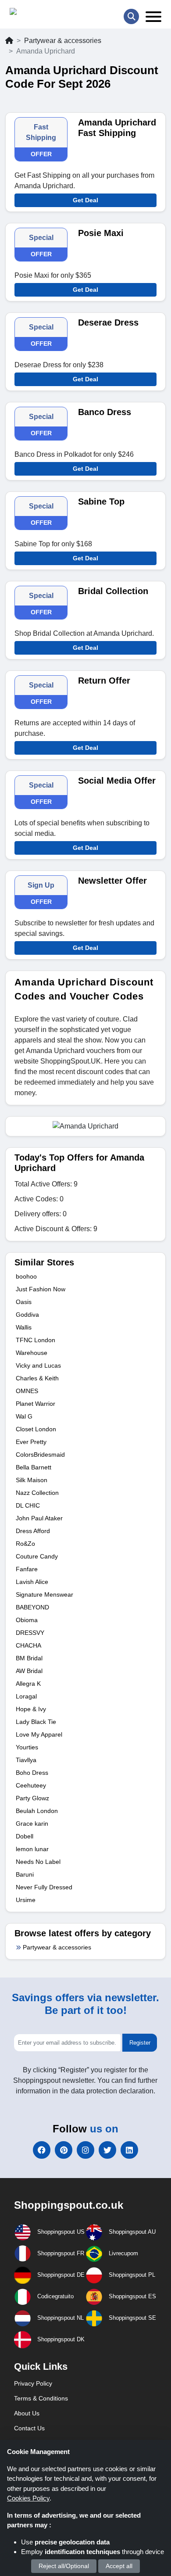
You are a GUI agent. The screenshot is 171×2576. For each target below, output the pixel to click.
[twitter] (107, 2150)
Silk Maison (32, 1480)
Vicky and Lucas (38, 1365)
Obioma (27, 1620)
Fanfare (27, 1569)
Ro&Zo (25, 1544)
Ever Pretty (31, 1442)
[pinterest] (64, 2150)
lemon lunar (32, 1849)
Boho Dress (32, 1773)
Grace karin (32, 1824)
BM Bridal (29, 1658)
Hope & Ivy (31, 1709)
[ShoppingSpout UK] (43, 13)
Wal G (24, 1416)
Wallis (24, 1327)
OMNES (27, 1391)
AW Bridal (29, 1671)
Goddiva (27, 1315)
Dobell (25, 1836)
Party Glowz (32, 1798)
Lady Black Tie (36, 1722)
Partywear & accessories (63, 41)
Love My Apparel (39, 1734)
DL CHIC (28, 1505)
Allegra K (28, 1684)
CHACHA (28, 1645)
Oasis (24, 1302)
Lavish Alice (32, 1582)
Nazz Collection (37, 1493)
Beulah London (37, 1811)
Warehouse (32, 1353)
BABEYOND (32, 1607)
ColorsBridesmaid (40, 1455)
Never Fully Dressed (44, 1887)
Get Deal (85, 200)
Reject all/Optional (64, 2566)
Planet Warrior (36, 1404)
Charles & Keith (37, 1378)
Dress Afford (33, 1531)
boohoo (26, 1276)
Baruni (25, 1874)
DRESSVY (30, 1633)
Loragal (26, 1696)
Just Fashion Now (41, 1289)
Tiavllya (26, 1760)
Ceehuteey (31, 1785)
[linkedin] (129, 2150)
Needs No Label (38, 1862)
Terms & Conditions (41, 2398)
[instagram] (85, 2150)
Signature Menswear (45, 1594)
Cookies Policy (28, 2498)
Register (140, 2043)
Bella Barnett (34, 1467)
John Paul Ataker (39, 1518)
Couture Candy (37, 1556)
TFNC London (36, 1340)
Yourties (27, 1747)
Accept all (119, 2566)
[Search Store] (131, 16)
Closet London (36, 1429)
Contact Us (29, 2428)
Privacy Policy (33, 2383)
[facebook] (42, 2150)
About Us (27, 2413)
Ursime (26, 1900)
